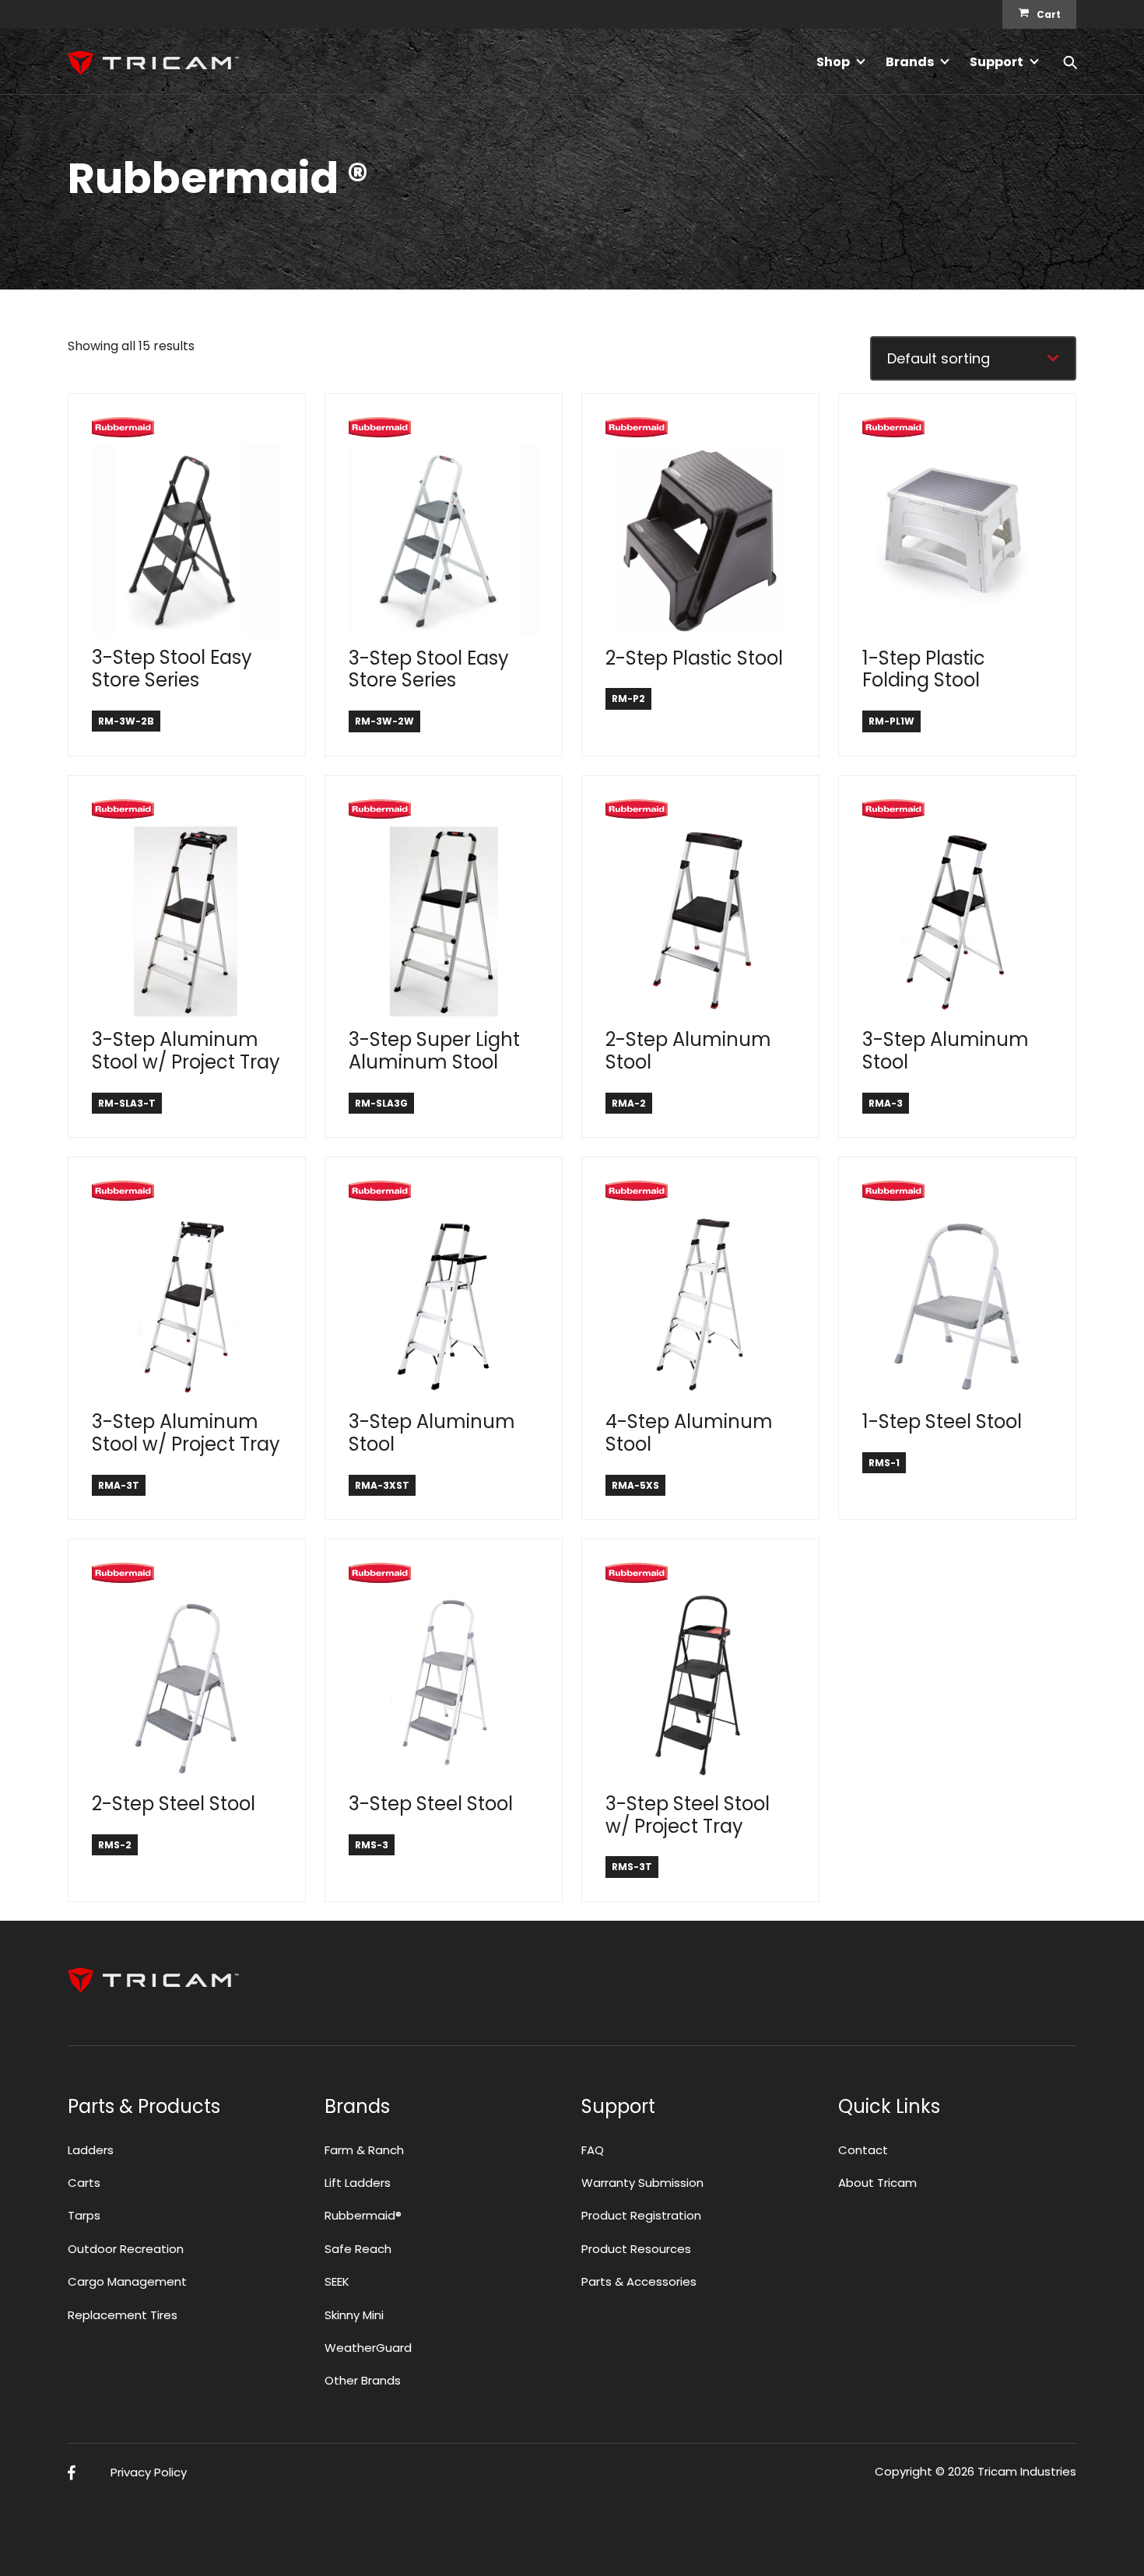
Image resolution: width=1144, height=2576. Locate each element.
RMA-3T (119, 1485)
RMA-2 (629, 1103)
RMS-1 (884, 1463)
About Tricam (877, 2183)
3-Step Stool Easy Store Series (172, 669)
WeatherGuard (368, 2348)
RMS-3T (632, 1867)
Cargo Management (127, 2281)
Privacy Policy (149, 2472)
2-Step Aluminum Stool (688, 1051)
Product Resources (636, 2249)
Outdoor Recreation (126, 2249)
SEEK (337, 2281)
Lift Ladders (358, 2183)
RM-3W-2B (126, 721)
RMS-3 (372, 1845)
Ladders (91, 2150)
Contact (863, 2150)
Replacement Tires (123, 2315)
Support (997, 62)
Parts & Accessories (639, 2281)
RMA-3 (886, 1103)
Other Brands (363, 2380)
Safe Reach (358, 2249)
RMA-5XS (635, 1485)
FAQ (593, 2150)
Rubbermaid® (363, 2215)
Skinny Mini (354, 2315)
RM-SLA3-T (127, 1103)
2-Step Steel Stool (174, 1804)
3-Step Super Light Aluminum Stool (434, 1051)
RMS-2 (115, 1845)
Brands (910, 62)
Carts (84, 2183)
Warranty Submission (642, 2183)
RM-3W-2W (384, 721)
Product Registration (641, 2215)
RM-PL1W (891, 721)
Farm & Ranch (364, 2150)
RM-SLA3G (381, 1103)
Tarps (84, 2215)
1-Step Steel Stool (942, 1421)
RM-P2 (628, 698)
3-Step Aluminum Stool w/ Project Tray (186, 1051)
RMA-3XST (382, 1485)
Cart (1049, 14)
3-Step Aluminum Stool (946, 1051)
